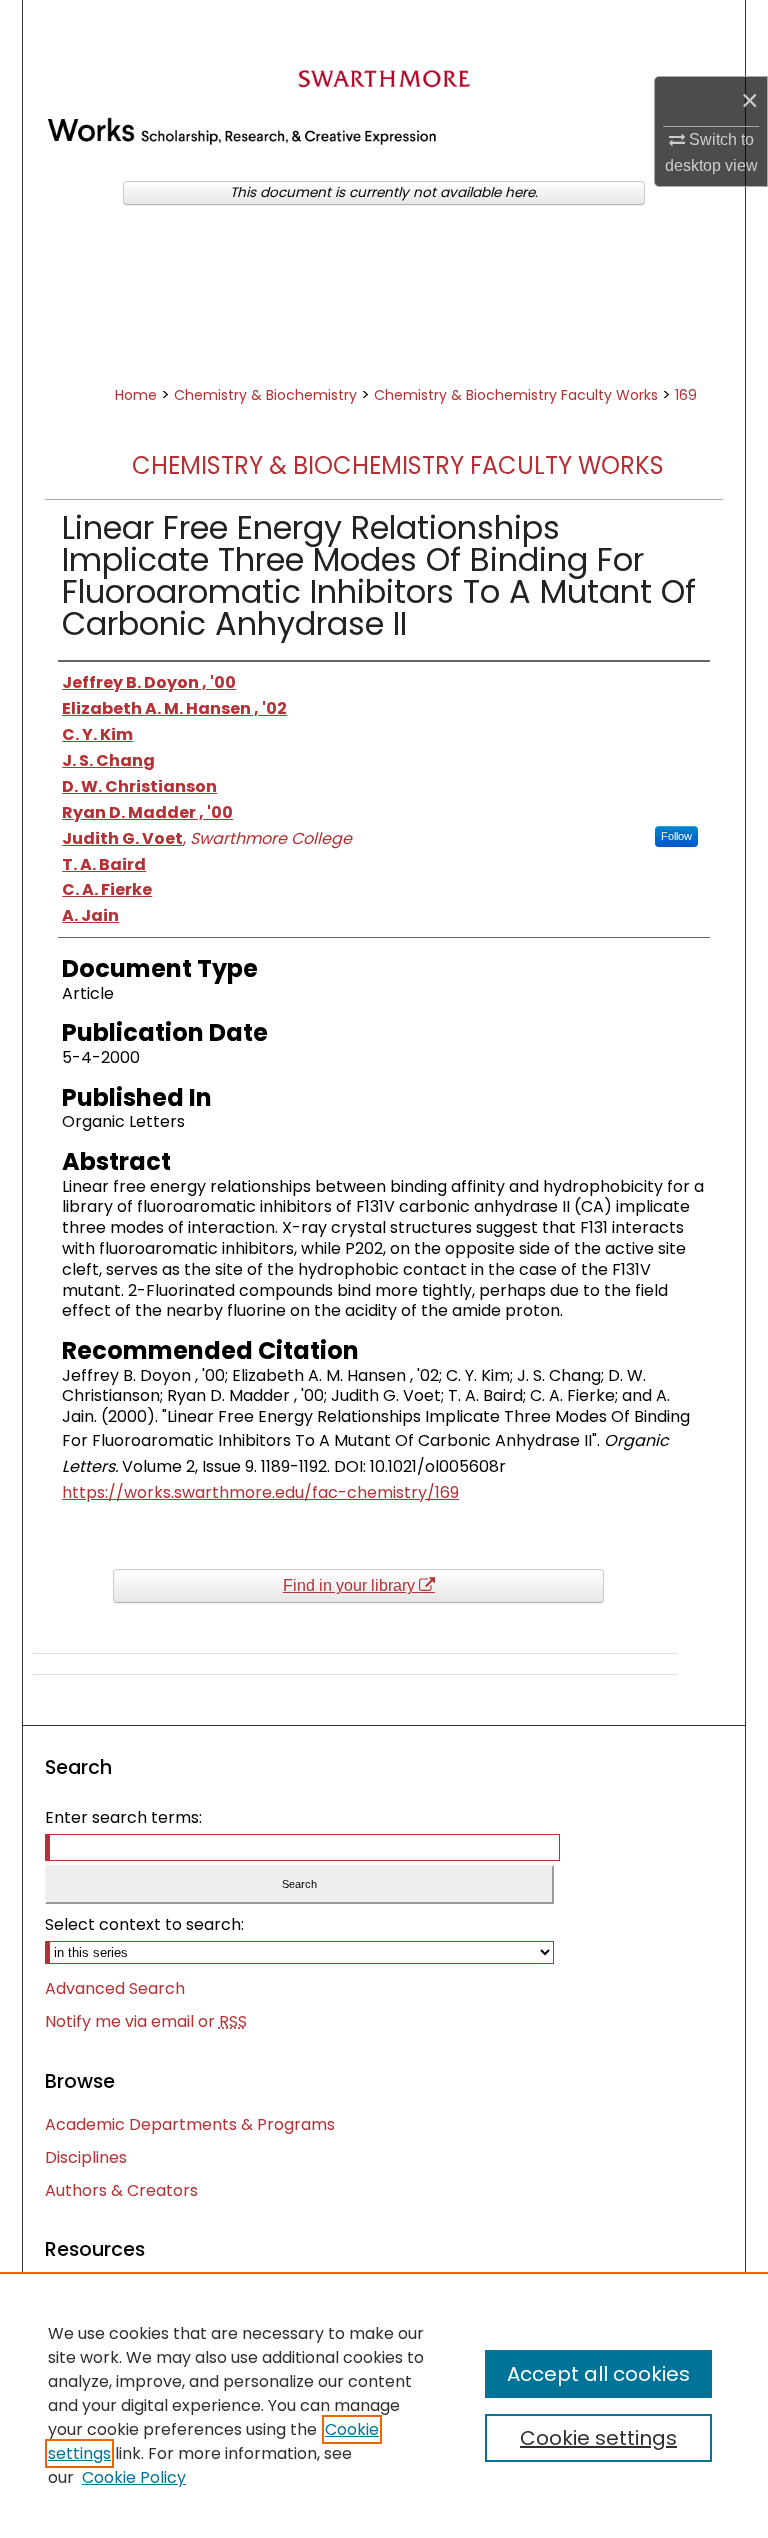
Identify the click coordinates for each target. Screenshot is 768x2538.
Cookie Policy (134, 2477)
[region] (384, 2405)
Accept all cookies (598, 2374)
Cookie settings (598, 2438)
